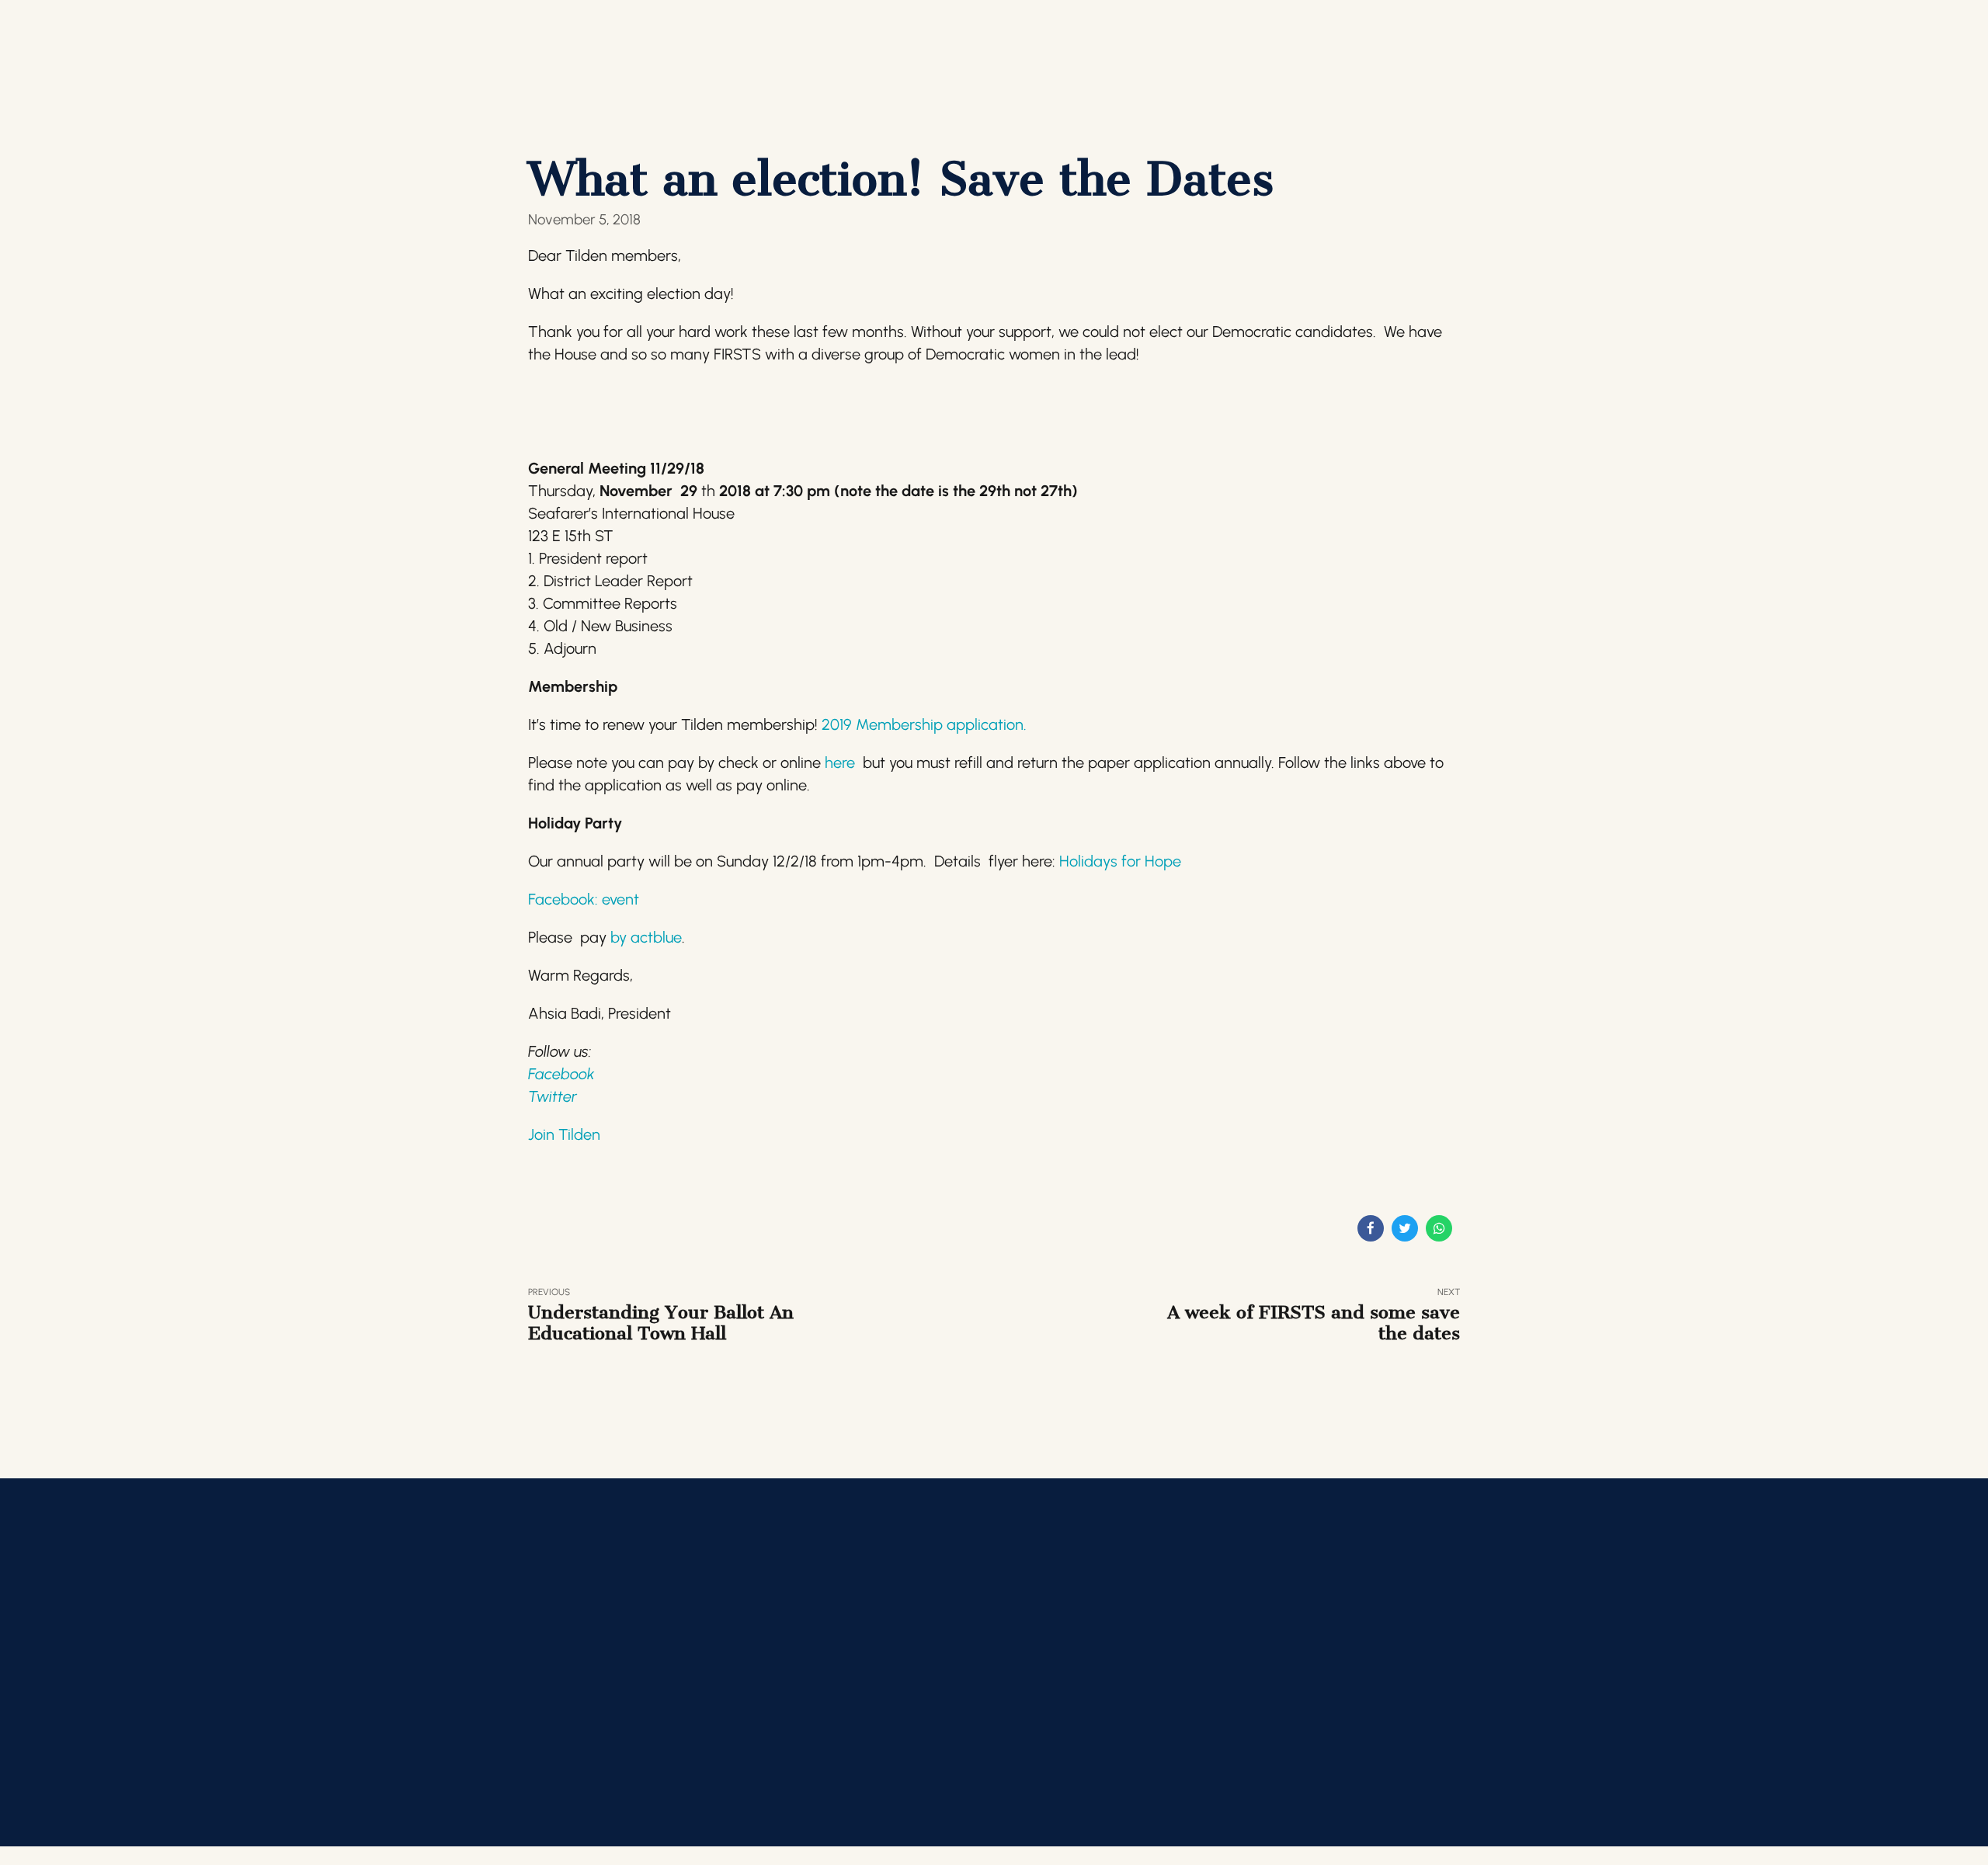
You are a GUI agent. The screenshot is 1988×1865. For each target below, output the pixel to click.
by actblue (644, 937)
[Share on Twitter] (1405, 1228)
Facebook (561, 1074)
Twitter (553, 1096)
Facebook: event (584, 899)
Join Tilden (564, 1134)
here (840, 762)
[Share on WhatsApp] (1439, 1228)
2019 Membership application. (930, 724)
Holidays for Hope (1120, 861)
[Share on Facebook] (1371, 1228)
